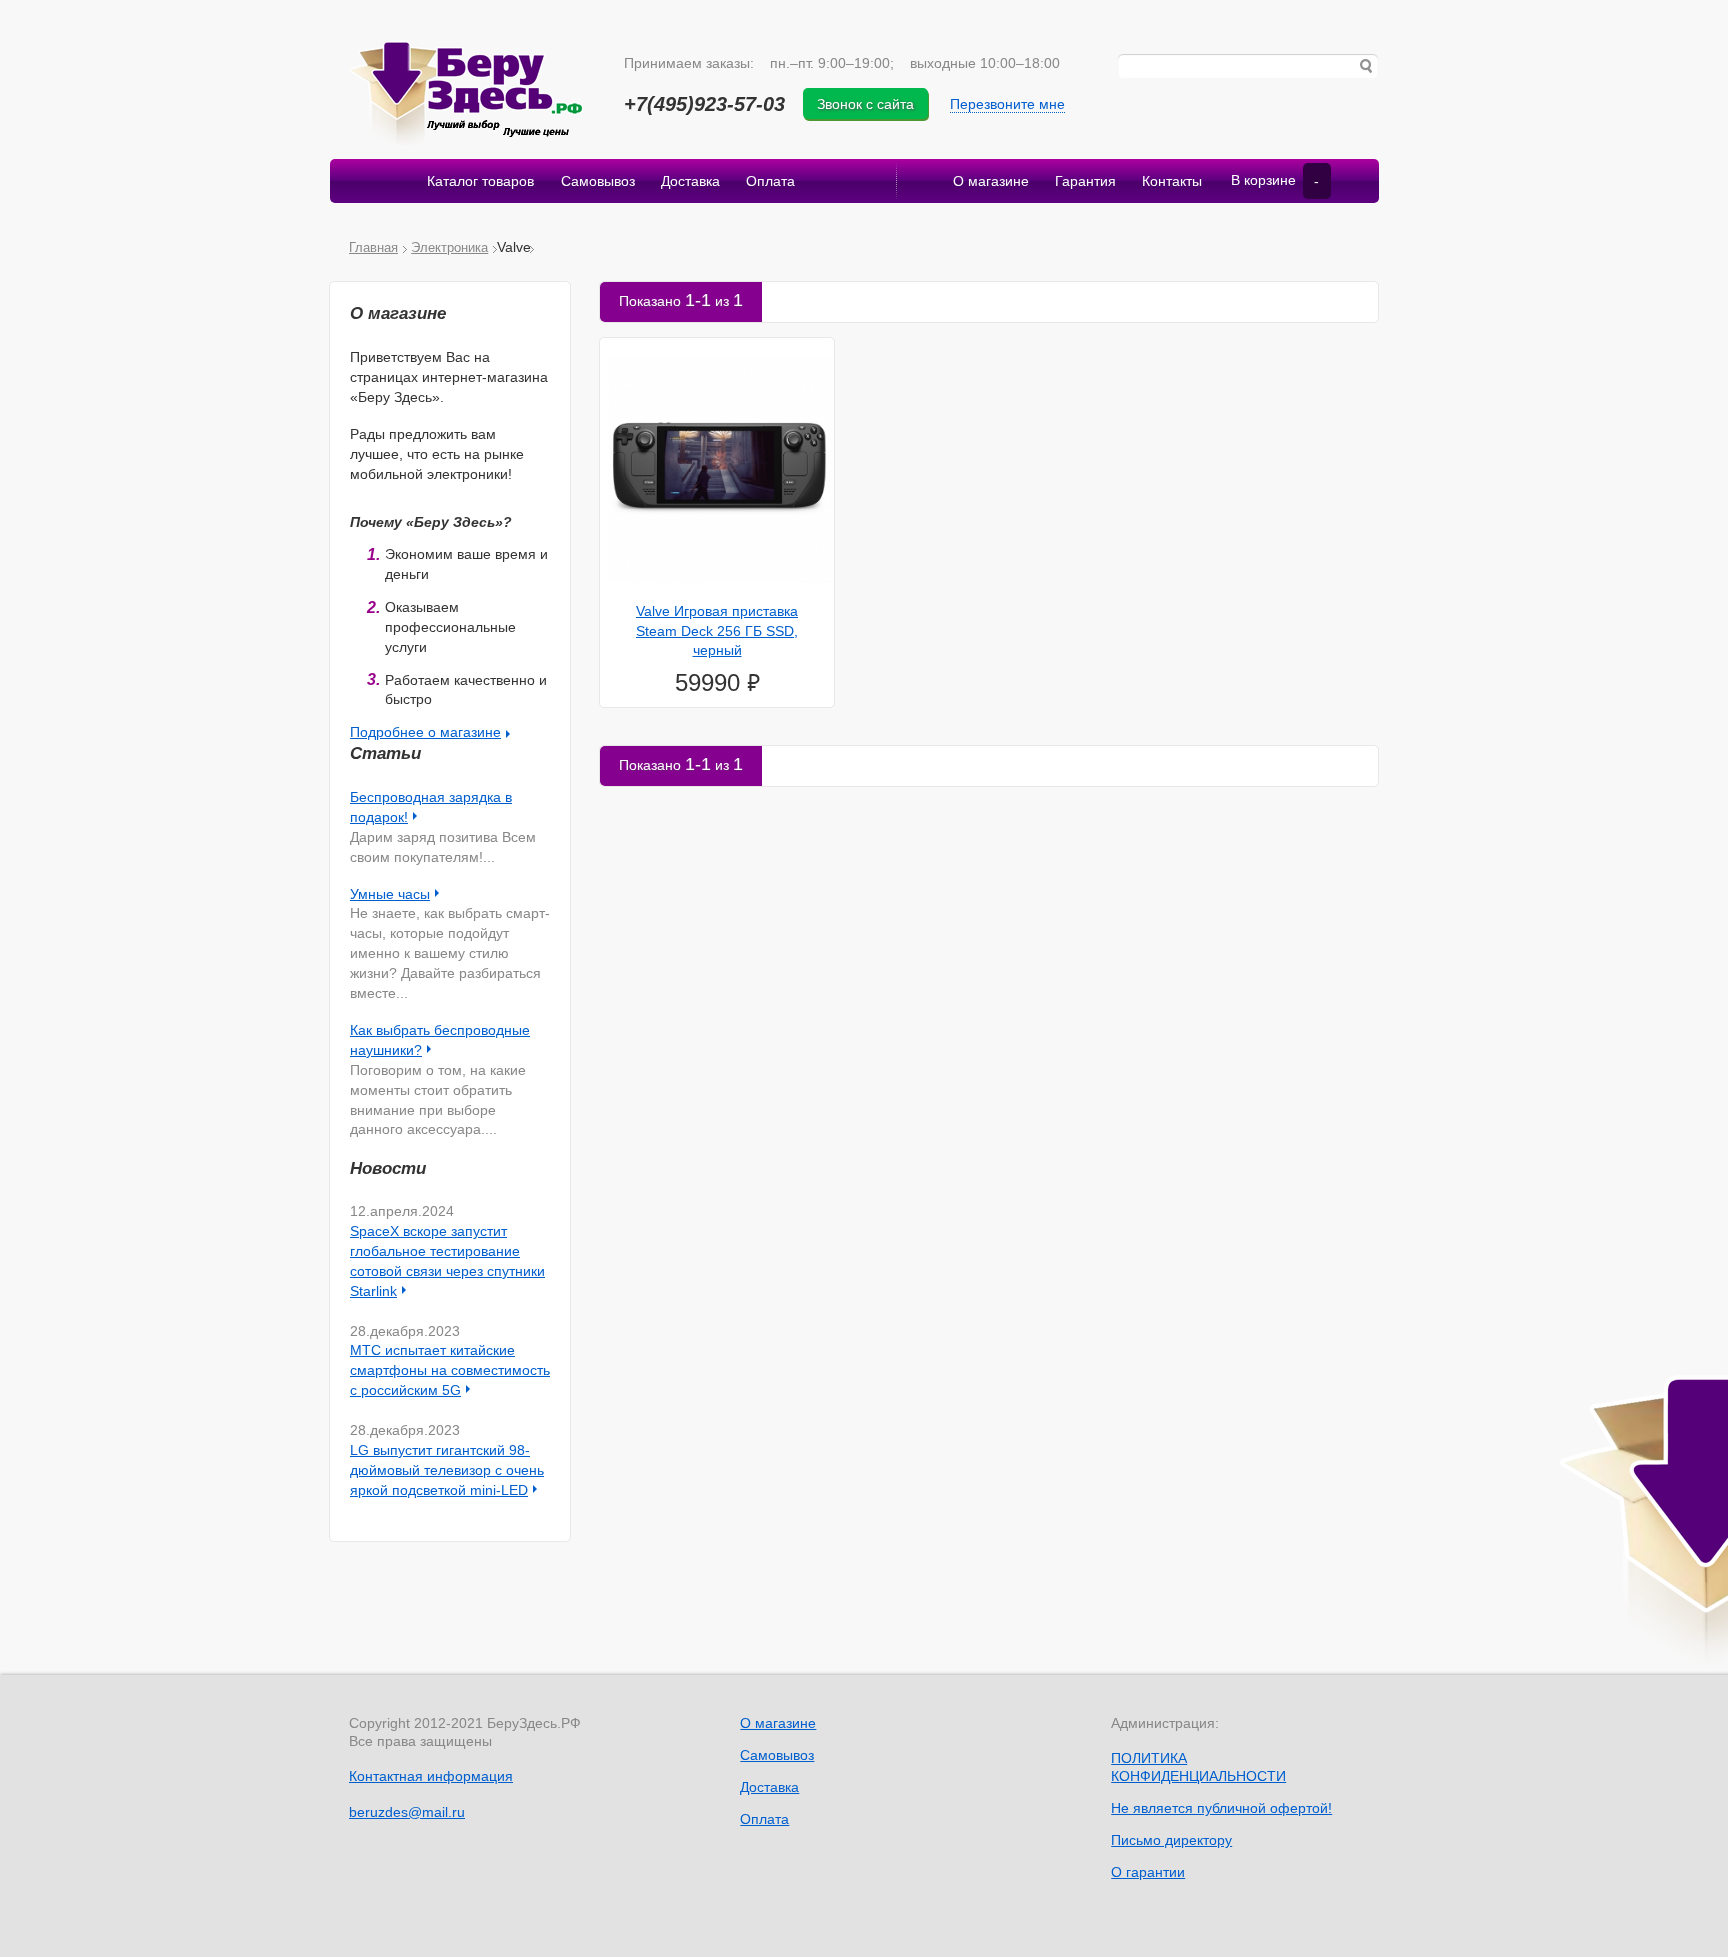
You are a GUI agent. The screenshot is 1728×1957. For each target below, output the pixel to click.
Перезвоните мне (1007, 104)
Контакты (1172, 181)
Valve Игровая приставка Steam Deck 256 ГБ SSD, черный (717, 631)
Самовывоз (598, 181)
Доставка (690, 181)
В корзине (1275, 180)
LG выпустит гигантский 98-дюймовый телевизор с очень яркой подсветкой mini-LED (447, 1470)
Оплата (770, 181)
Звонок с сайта (865, 104)
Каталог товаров (480, 181)
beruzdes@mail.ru (407, 1812)
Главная (373, 247)
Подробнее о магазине (425, 732)
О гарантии (1148, 1872)
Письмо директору (1171, 1840)
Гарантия (1085, 181)
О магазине (991, 181)
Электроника (449, 247)
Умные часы (390, 894)
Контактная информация (431, 1776)
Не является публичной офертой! (1221, 1808)
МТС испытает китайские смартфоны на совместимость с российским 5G (450, 1370)
